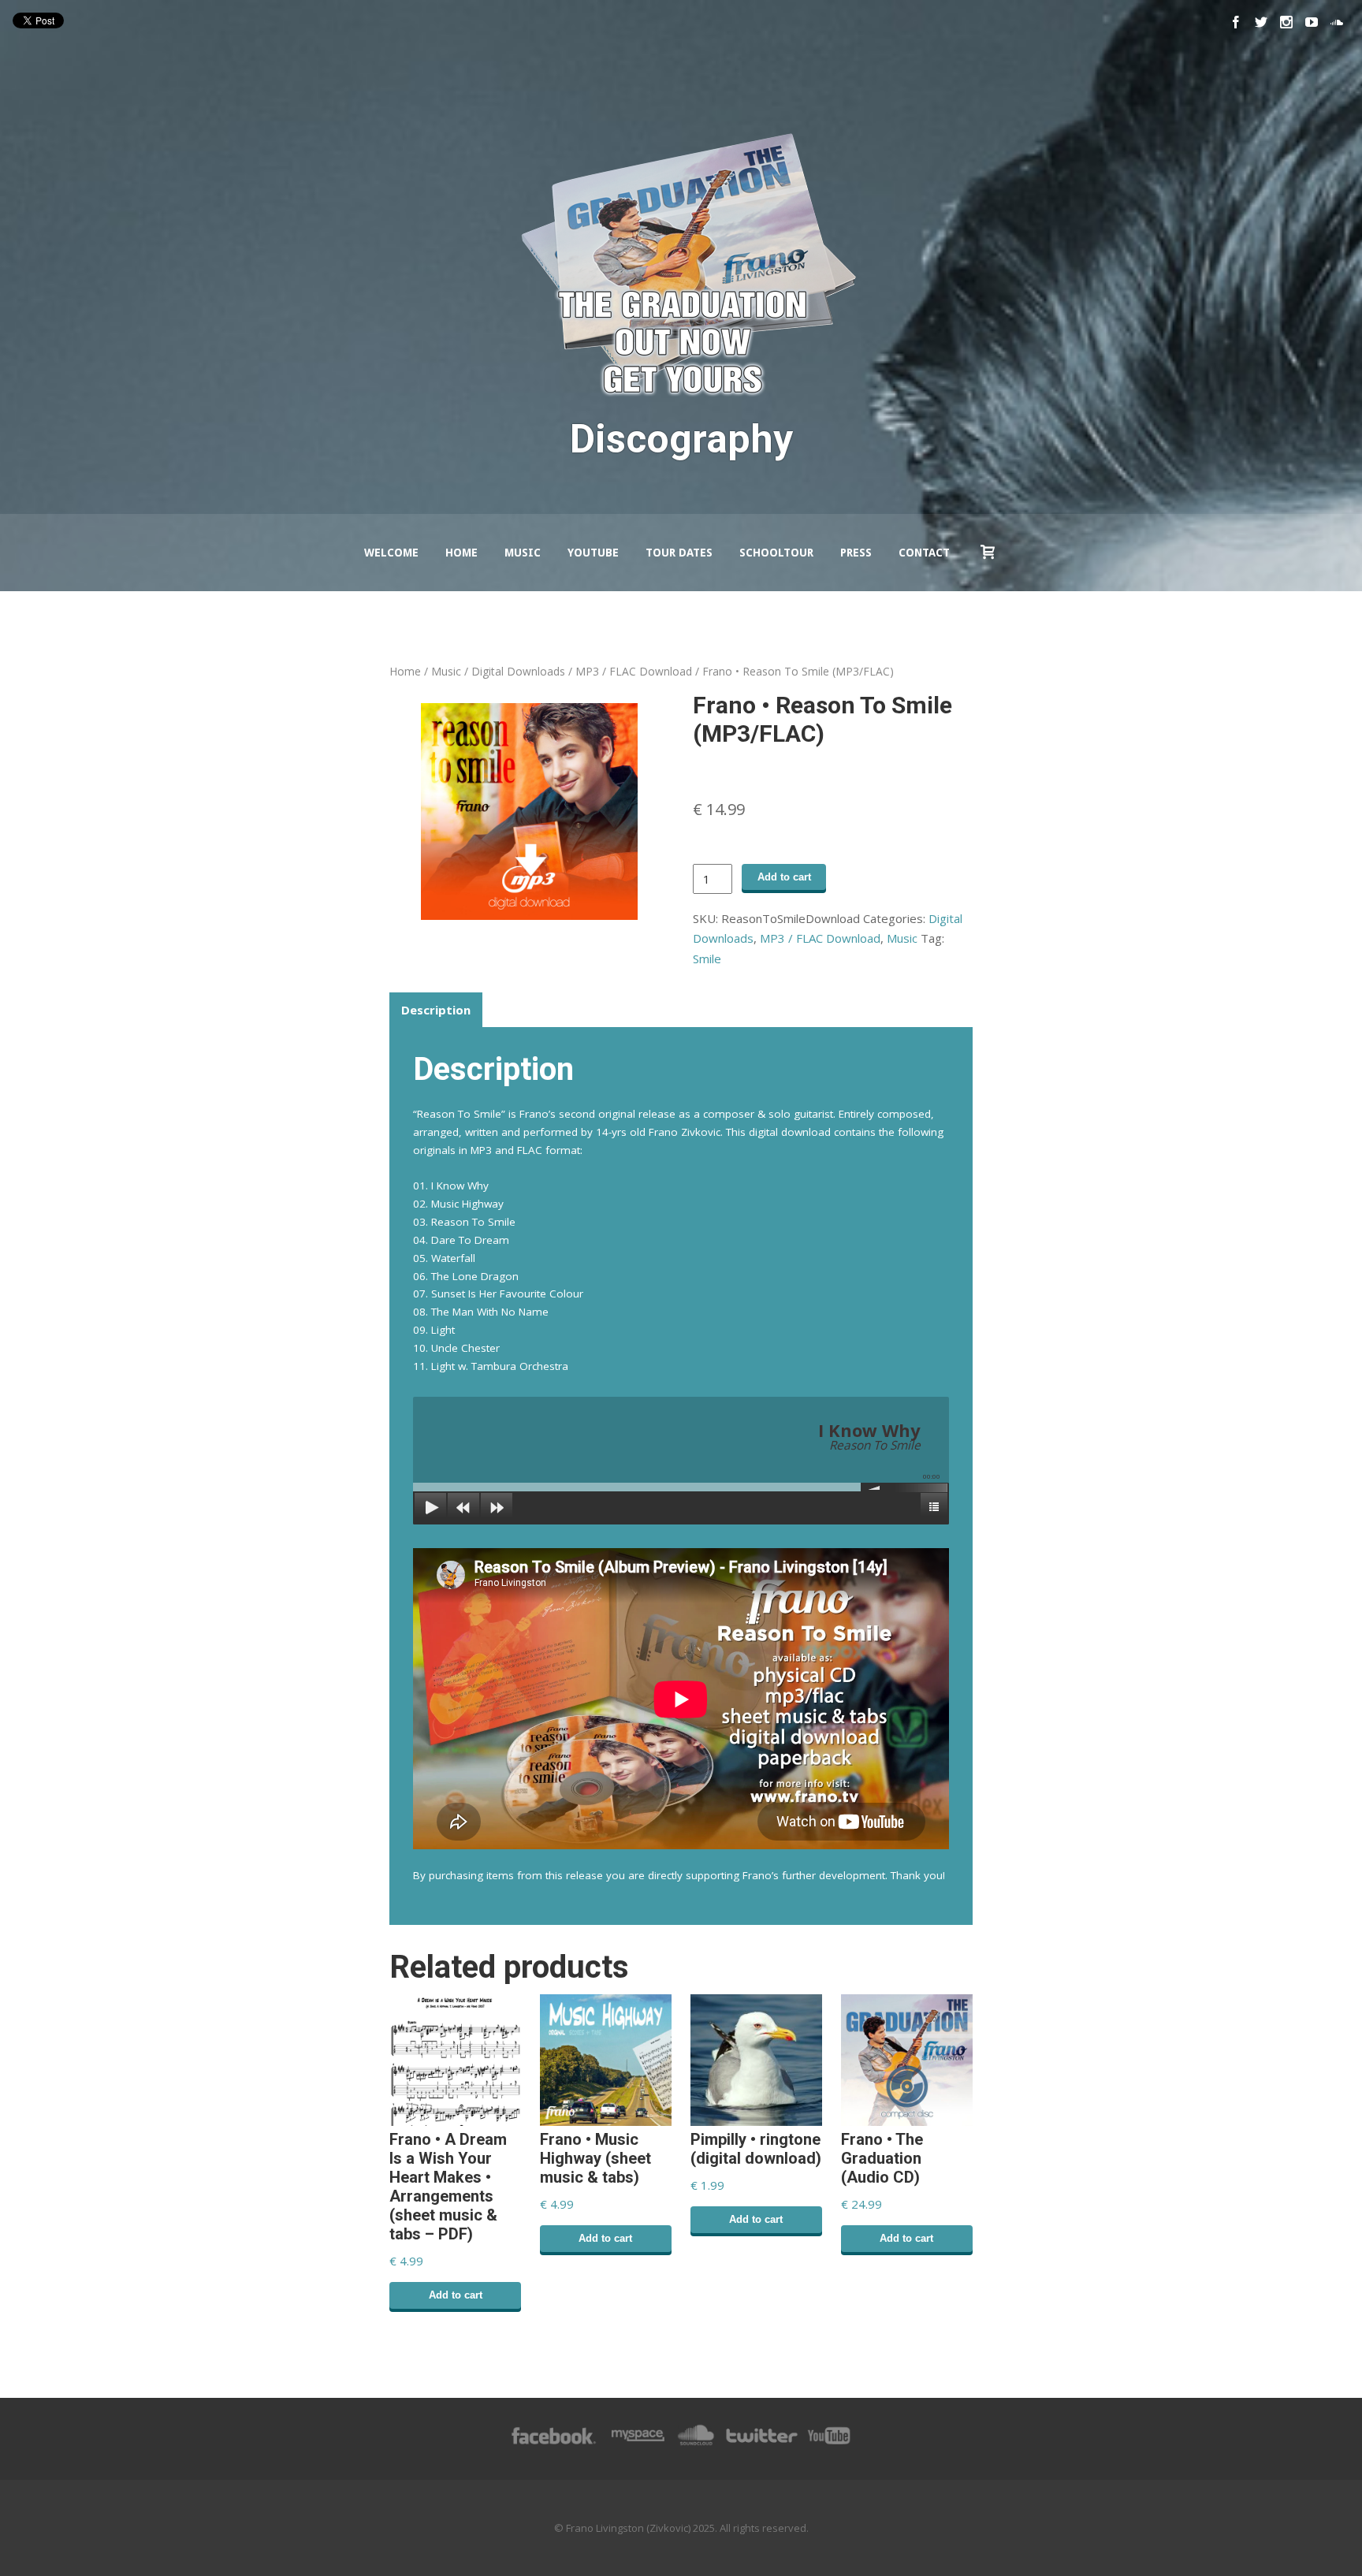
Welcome (391, 553)
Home (461, 553)
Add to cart (784, 877)
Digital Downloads (518, 671)
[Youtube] (1312, 22)
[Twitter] (1261, 22)
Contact (924, 553)
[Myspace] (637, 2444)
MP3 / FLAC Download (634, 671)
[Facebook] (1236, 22)
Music (523, 553)
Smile (707, 959)
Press (856, 553)
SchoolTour (776, 553)
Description (436, 1009)
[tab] (436, 1010)
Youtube (593, 553)
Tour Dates (679, 553)
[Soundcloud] (1337, 22)
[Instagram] (1286, 22)
